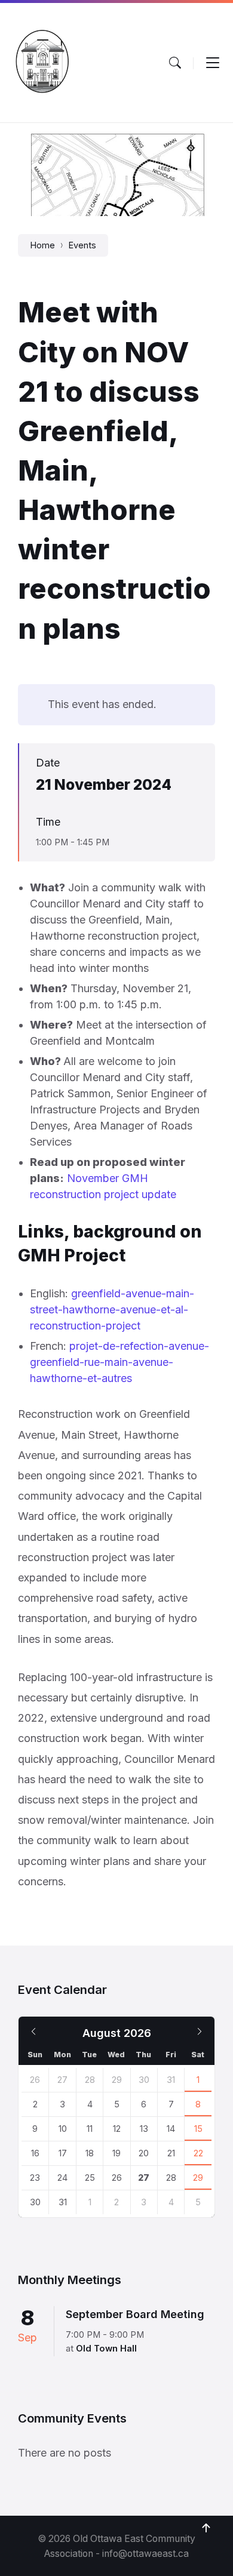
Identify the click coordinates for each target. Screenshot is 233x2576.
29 (198, 2178)
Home (42, 245)
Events (82, 245)
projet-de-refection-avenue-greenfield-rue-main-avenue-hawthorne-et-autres (119, 1362)
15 (198, 2129)
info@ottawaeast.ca (145, 2554)
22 (198, 2153)
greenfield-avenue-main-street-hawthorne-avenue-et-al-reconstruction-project (112, 1309)
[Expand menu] (213, 63)
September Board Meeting (135, 2314)
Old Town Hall (106, 2349)
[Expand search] (175, 63)
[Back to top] (206, 2528)
